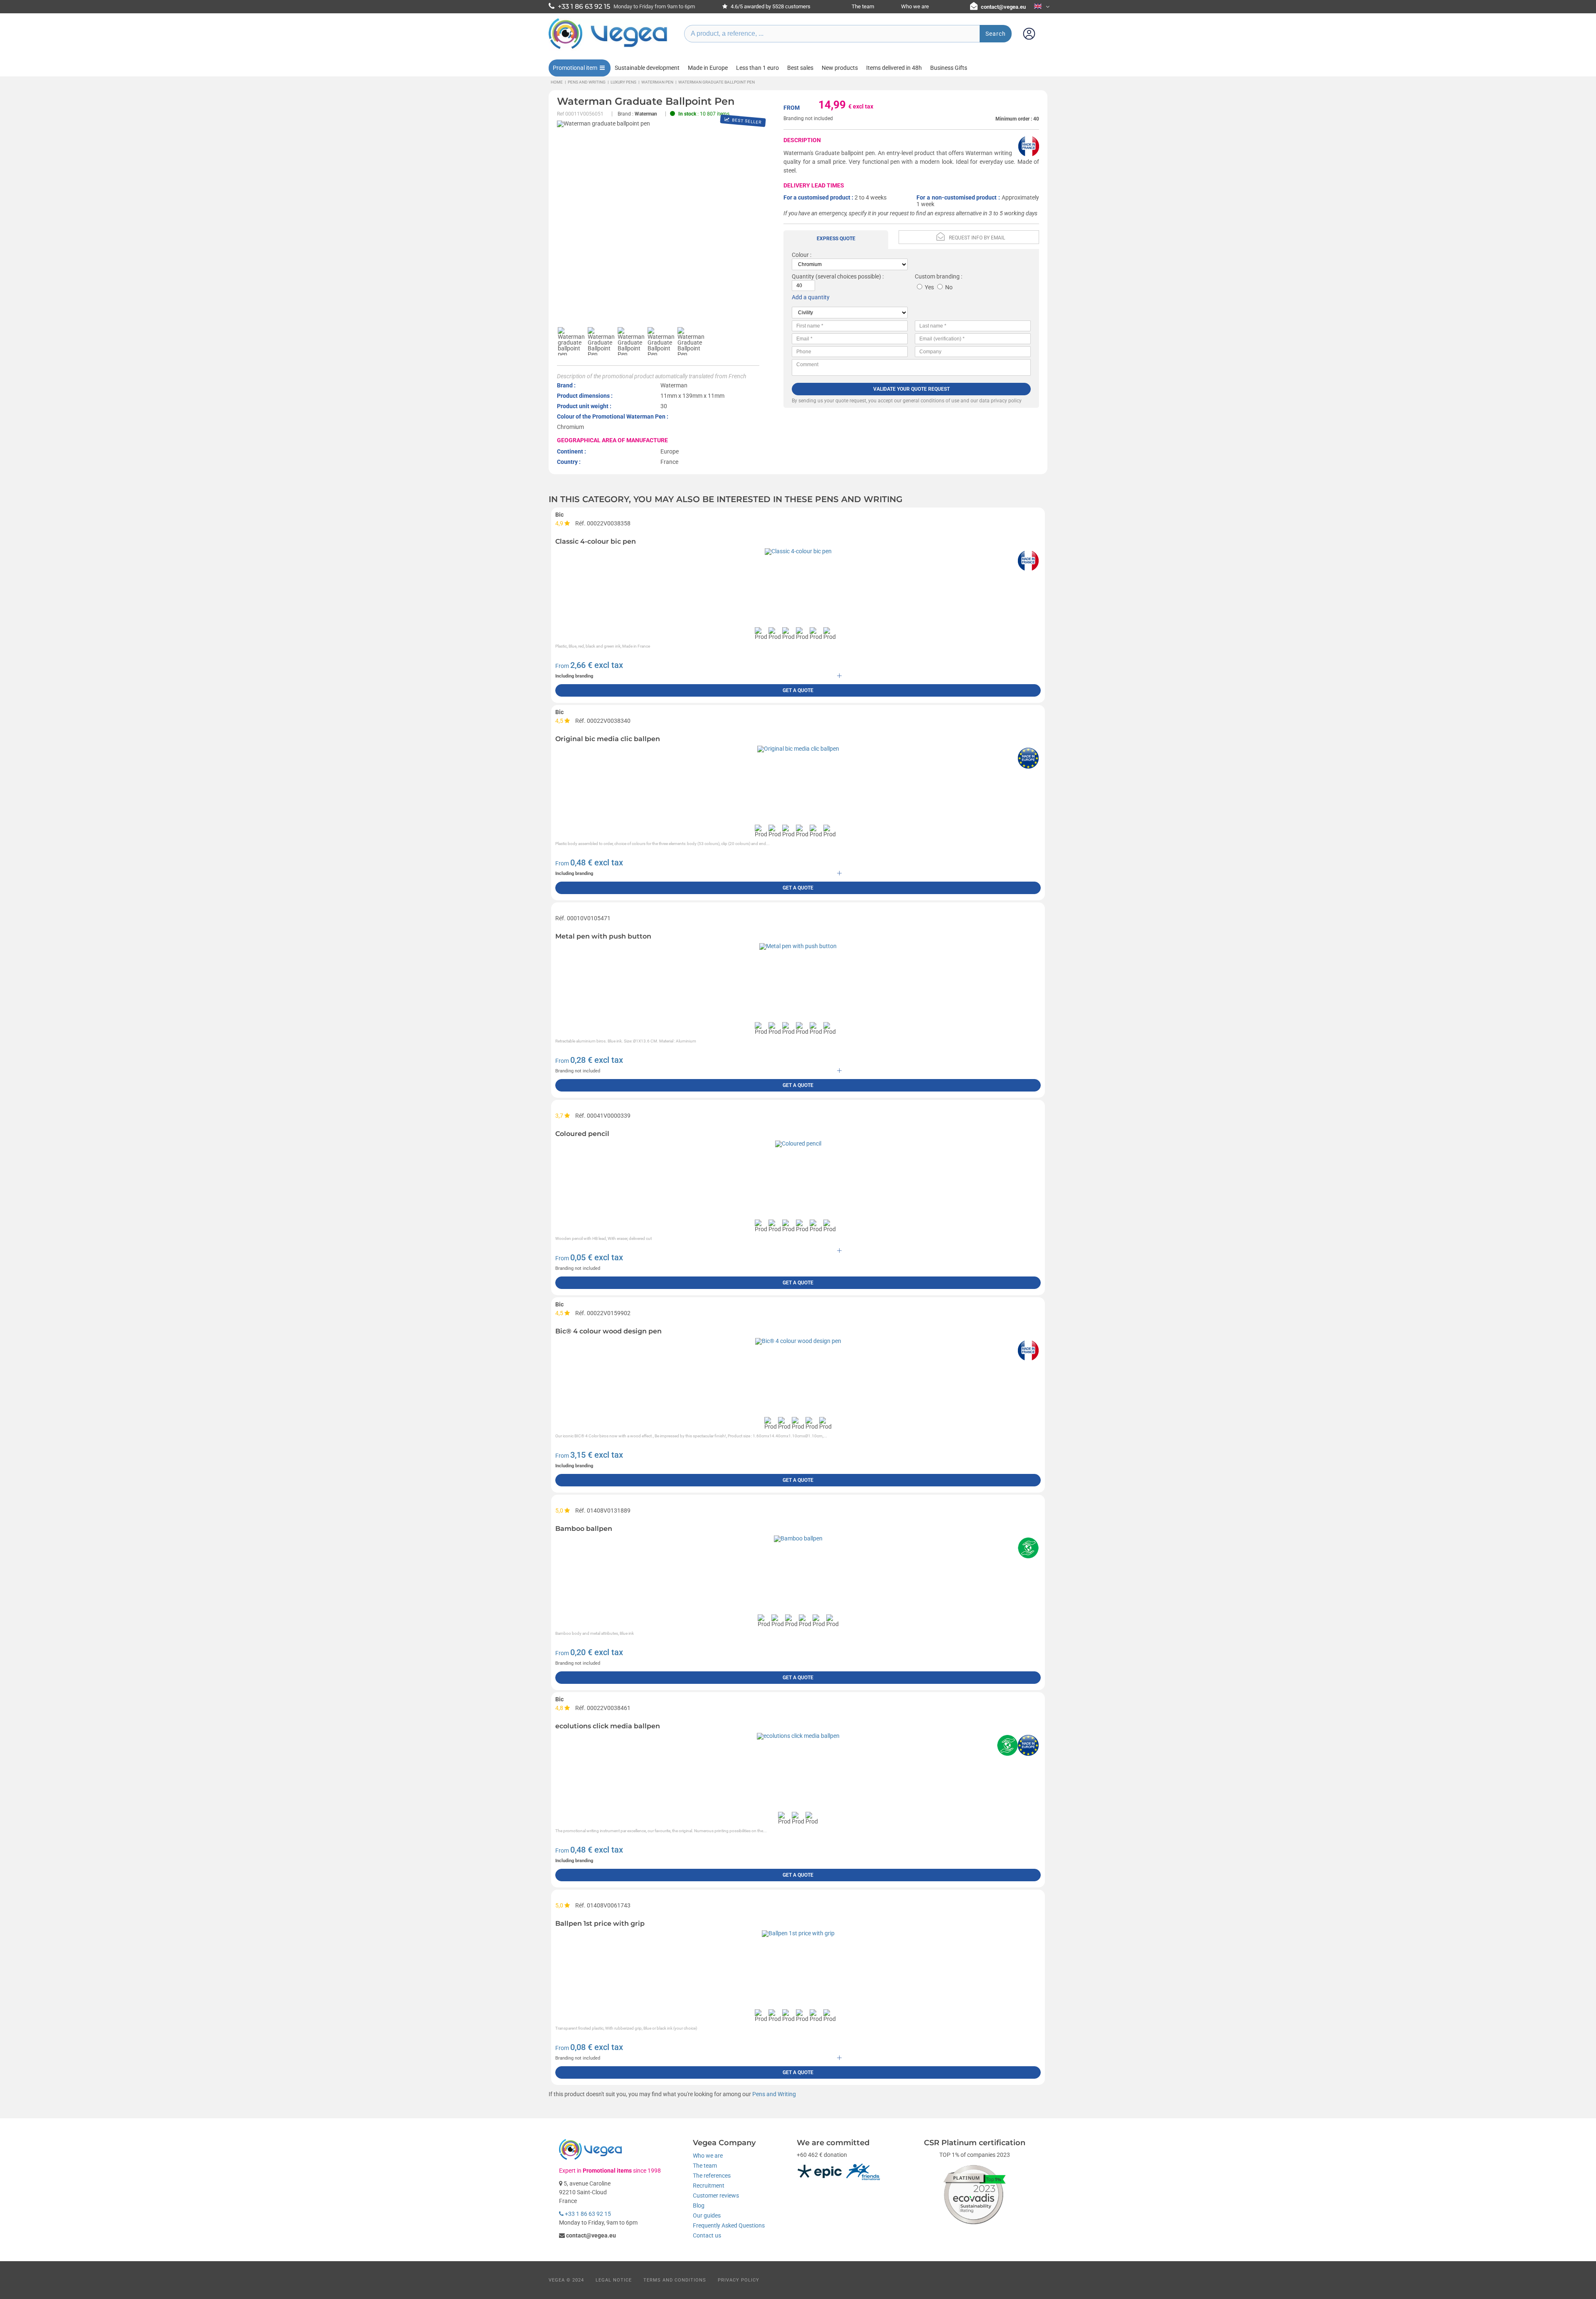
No (949, 287)
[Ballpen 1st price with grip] (798, 1933)
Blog (699, 2205)
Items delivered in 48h (894, 68)
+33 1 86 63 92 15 (587, 2214)
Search (996, 34)
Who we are (915, 6)
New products (840, 68)
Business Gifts (949, 68)
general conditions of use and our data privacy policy (962, 401)
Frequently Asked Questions (729, 2225)
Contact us (707, 2235)
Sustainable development (647, 68)
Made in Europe (708, 68)
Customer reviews (716, 2196)
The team (863, 6)
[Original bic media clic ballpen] (798, 749)
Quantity (803, 276)
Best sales (800, 68)
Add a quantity (811, 297)
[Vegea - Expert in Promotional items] (608, 49)
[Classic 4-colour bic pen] (798, 551)
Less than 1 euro (757, 68)
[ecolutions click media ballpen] (798, 1736)
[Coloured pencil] (798, 1143)
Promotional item (575, 68)
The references (712, 2176)
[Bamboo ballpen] (798, 1538)
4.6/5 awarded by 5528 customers (770, 6)
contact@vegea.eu (1003, 7)
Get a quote (798, 690)
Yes (929, 287)
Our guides (707, 2215)
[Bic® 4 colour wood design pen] (798, 1341)
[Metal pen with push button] (798, 946)
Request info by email (977, 238)
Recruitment (709, 2186)
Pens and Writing (774, 2094)
